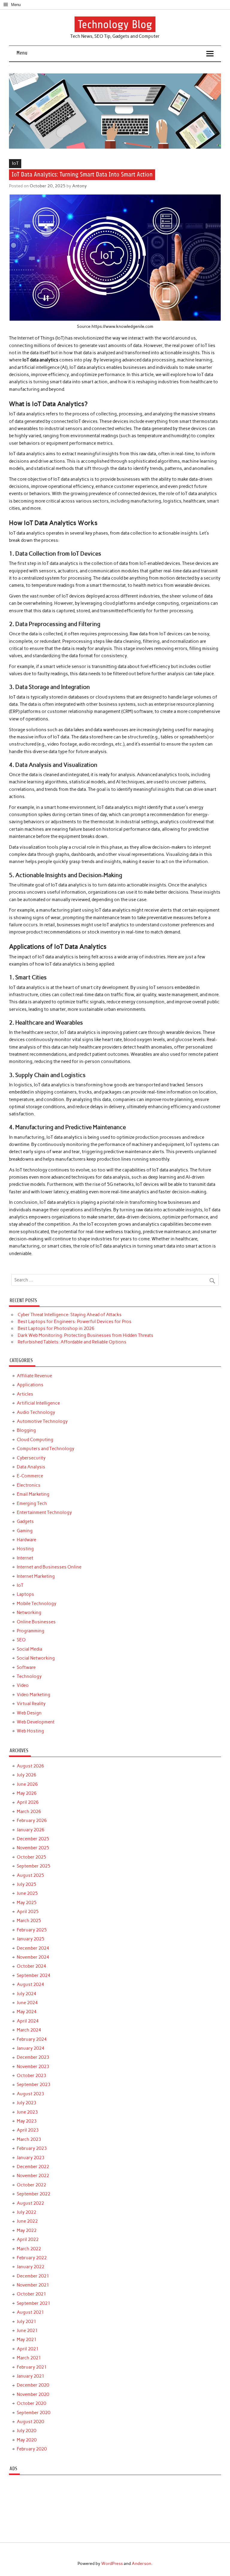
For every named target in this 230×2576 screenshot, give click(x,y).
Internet (25, 1558)
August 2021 (30, 2312)
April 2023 (28, 2130)
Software (26, 1667)
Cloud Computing (35, 1440)
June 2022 (27, 2221)
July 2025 (27, 1884)
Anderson (142, 2563)
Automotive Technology (42, 1421)
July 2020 (27, 2431)
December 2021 (33, 2276)
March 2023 (29, 2139)
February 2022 (32, 2258)
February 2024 (32, 2039)
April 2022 (28, 2239)
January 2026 (31, 1830)
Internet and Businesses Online (49, 1567)
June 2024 (27, 2003)
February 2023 (32, 2148)
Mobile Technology (37, 1604)
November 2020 (33, 2394)
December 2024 (33, 1948)
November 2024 (33, 1957)
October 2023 (31, 2076)
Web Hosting (30, 1731)
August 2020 (30, 2422)
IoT (15, 163)
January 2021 (31, 2376)
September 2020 (34, 2413)
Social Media (29, 1649)
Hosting (25, 1549)
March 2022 (29, 2249)
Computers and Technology (46, 1449)
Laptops (25, 1594)
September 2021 (34, 2303)
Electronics (29, 1485)
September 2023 (34, 2085)
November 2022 (33, 2176)
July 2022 (27, 2212)
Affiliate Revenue (34, 1376)
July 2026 (27, 1775)
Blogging (26, 1430)
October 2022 (31, 2185)
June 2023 (27, 2112)
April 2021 (28, 2349)
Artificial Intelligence (38, 1403)
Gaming (25, 1531)
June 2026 (27, 1784)
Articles (25, 1394)
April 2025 (28, 1912)
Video (23, 1685)
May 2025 (27, 1903)
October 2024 (31, 1966)
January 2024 (31, 2048)
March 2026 (29, 1812)
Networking (29, 1613)
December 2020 (33, 2385)
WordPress (112, 2563)
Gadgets (25, 1521)
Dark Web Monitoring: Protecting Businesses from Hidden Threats (86, 1335)
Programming (31, 1631)
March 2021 (29, 2358)
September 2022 (34, 2194)
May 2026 (27, 1793)
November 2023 (33, 2067)
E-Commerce (30, 1476)
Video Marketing (34, 1695)
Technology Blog (115, 24)
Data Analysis (31, 1467)
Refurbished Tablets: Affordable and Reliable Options (72, 1342)
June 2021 (27, 2331)
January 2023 (31, 2158)
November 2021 (33, 2285)
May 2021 (27, 2340)
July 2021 (27, 2322)
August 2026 (30, 1766)
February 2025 (32, 1930)
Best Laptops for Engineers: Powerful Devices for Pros (75, 1322)
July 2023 (27, 2103)
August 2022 (30, 2203)
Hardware (27, 1540)
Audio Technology (36, 1412)
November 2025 (33, 1848)
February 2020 (32, 2449)
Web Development (36, 1722)
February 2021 (32, 2367)
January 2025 (31, 1939)
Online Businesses (36, 1622)
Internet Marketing (36, 1576)
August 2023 (30, 2094)
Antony (80, 186)
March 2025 (29, 1921)
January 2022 (31, 2267)
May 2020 (27, 2440)
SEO (21, 1640)
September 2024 (34, 1975)
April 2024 (28, 2021)
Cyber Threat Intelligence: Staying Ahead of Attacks (70, 1315)
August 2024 (30, 1984)
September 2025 (34, 1866)
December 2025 (33, 1839)
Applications (30, 1385)
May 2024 (27, 2012)
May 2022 (27, 2230)
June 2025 (27, 1893)
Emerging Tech (32, 1503)
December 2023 (33, 2057)
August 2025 (30, 1875)
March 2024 (29, 2030)
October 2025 (31, 1857)
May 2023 (27, 2121)
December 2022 (33, 2167)
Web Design (29, 1713)
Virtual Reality (31, 1704)
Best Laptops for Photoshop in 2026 (56, 1328)
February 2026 (32, 1821)
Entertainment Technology (44, 1512)
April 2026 (28, 1802)
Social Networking (36, 1658)
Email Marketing (33, 1494)
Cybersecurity (31, 1458)
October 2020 (31, 2403)
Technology (29, 1676)
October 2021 (31, 2294)
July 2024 (27, 1994)
